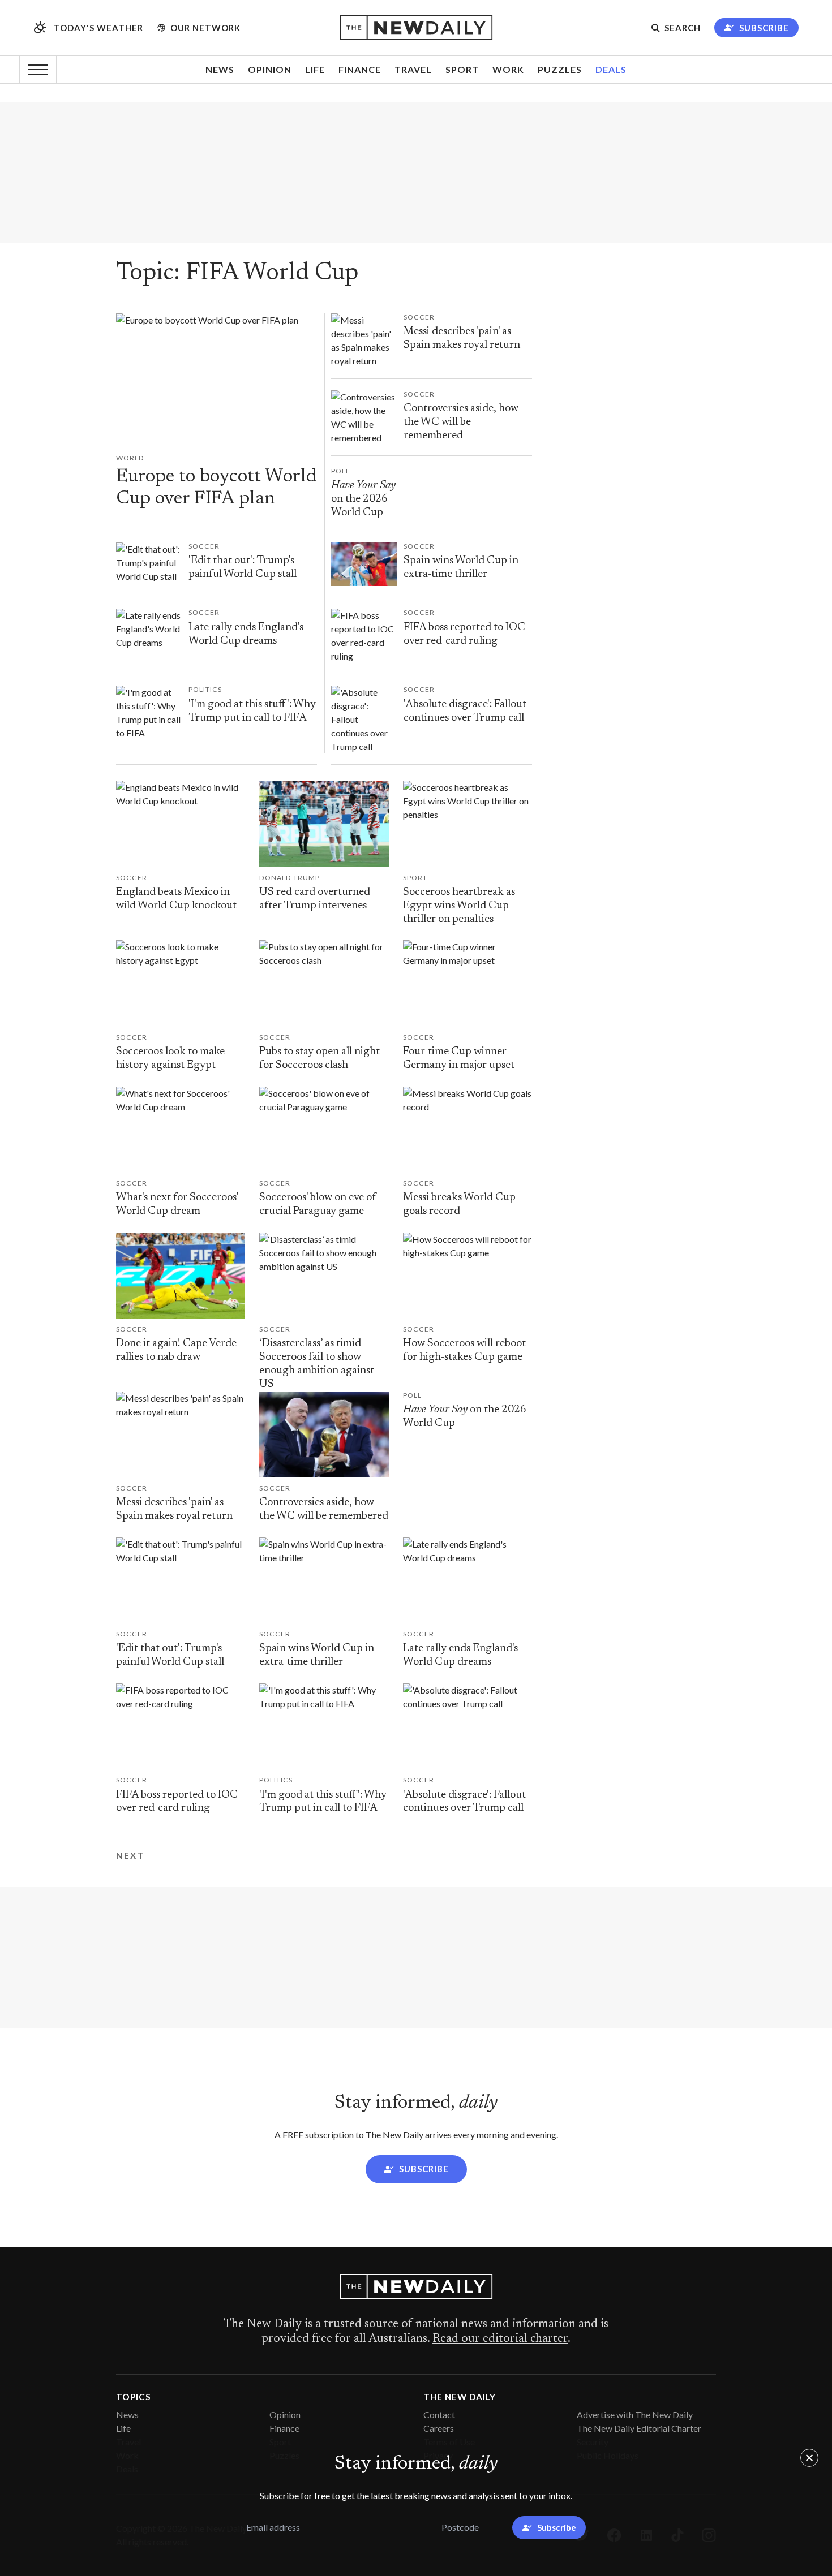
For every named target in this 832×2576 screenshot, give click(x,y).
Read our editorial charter (500, 2339)
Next (130, 1856)
